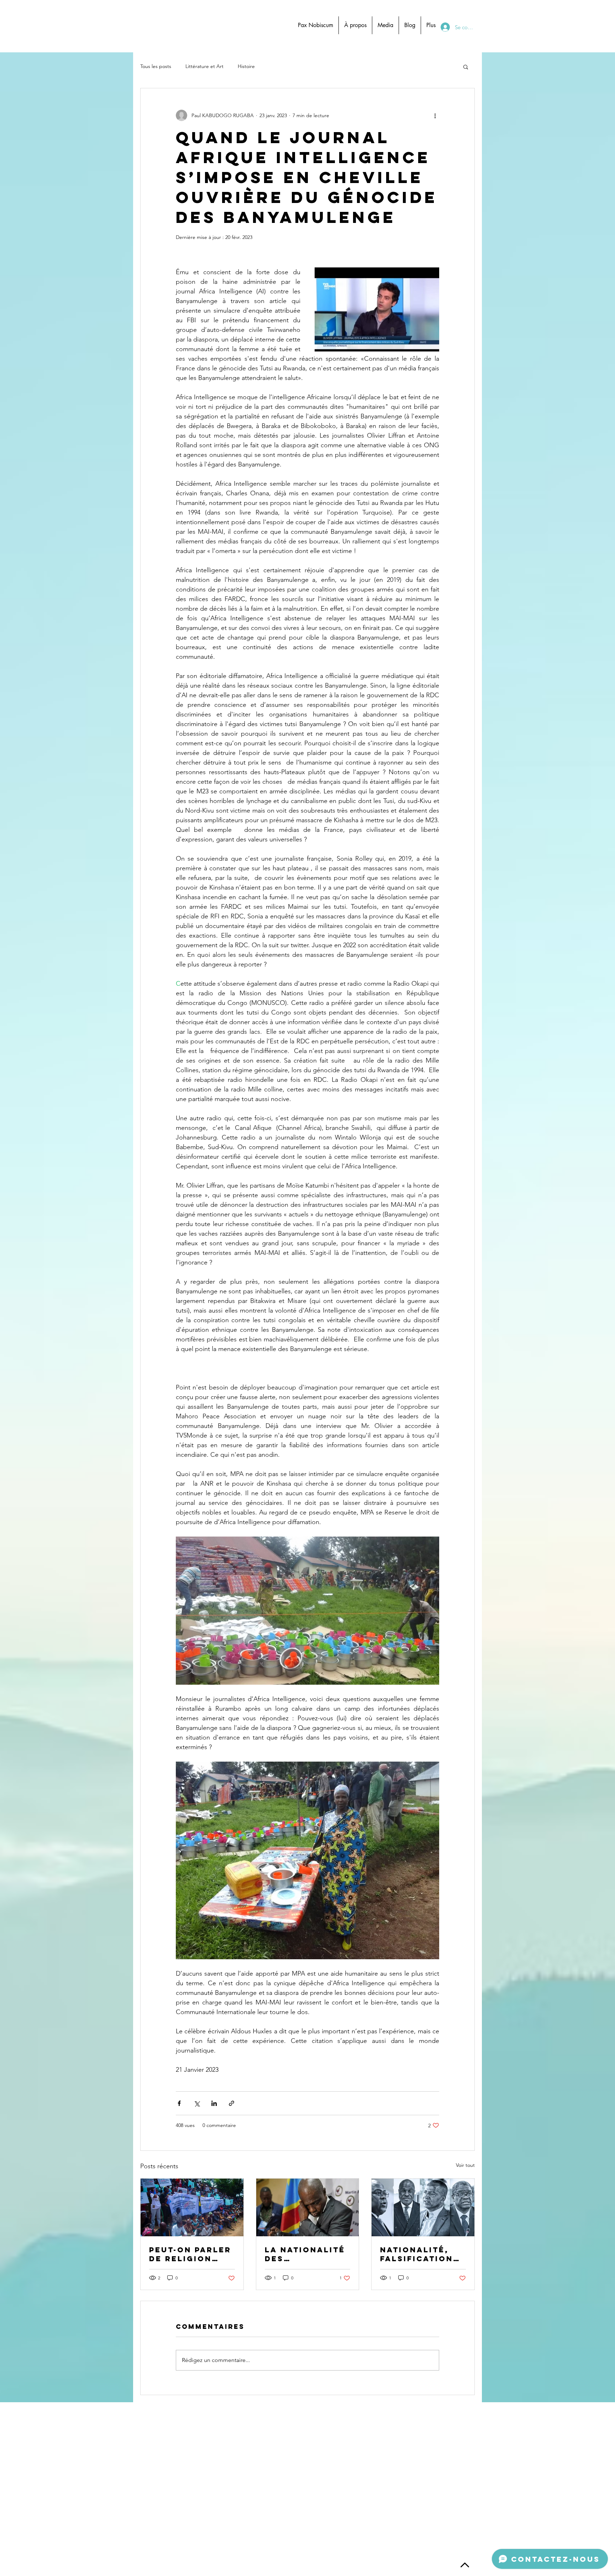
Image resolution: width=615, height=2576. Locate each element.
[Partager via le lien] (232, 2103)
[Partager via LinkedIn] (214, 2103)
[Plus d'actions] (435, 115)
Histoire (246, 66)
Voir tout (465, 2165)
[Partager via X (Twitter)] (197, 2103)
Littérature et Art (204, 66)
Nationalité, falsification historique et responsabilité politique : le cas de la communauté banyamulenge (422, 2254)
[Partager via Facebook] (179, 2103)
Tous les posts (156, 66)
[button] (466, 67)
